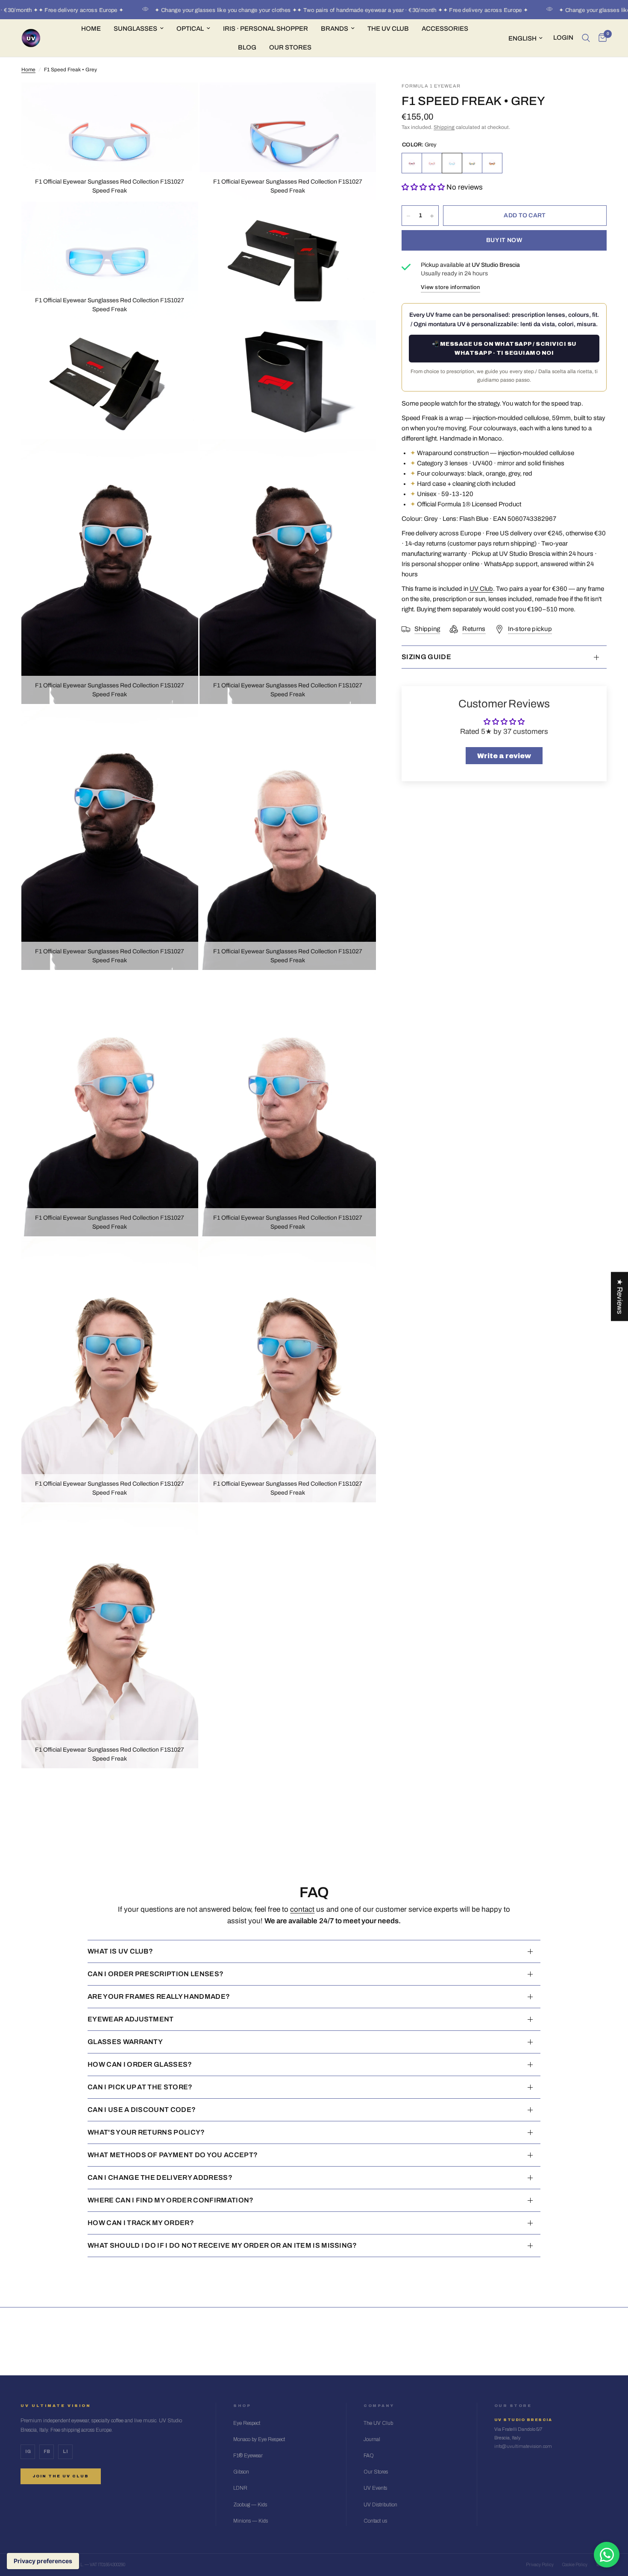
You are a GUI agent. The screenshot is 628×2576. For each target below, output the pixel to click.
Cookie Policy (575, 2565)
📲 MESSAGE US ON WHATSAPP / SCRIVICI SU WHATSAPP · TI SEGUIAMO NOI (504, 349)
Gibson (241, 2472)
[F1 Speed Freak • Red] (432, 164)
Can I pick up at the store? (140, 2087)
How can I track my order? (141, 2223)
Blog (247, 47)
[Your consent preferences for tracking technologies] (43, 2561)
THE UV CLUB (388, 29)
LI (65, 2452)
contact (302, 1909)
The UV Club (378, 2423)
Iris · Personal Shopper (266, 29)
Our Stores (290, 47)
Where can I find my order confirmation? (170, 2200)
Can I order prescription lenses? (156, 1974)
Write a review (504, 756)
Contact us (375, 2521)
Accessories (445, 29)
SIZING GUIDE (426, 657)
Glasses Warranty (125, 2042)
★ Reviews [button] (620, 1296)
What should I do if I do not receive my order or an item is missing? (222, 2245)
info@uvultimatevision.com (523, 2446)
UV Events (375, 2488)
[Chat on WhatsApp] (607, 2555)
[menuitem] (91, 29)
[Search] (586, 38)
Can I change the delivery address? (160, 2177)
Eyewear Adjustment (131, 2019)
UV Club (481, 589)
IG (28, 2452)
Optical (190, 29)
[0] (600, 38)
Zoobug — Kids (250, 2505)
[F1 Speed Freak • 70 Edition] (412, 164)
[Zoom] (180, 100)
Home (91, 29)
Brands (335, 29)
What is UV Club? (120, 1951)
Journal (372, 2439)
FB (47, 2452)
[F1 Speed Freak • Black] (492, 164)
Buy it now (504, 241)
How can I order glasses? (140, 2064)
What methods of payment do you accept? (173, 2155)
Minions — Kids (251, 2521)
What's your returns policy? (146, 2132)
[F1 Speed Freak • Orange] (472, 164)
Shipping (444, 128)
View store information (450, 287)
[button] (423, 188)
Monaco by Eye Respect (259, 2439)
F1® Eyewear (248, 2456)
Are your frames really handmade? (159, 1996)
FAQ (369, 2456)
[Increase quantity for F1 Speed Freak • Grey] (432, 216)
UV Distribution (380, 2505)
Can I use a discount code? (142, 2110)
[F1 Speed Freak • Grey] (452, 164)
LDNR (240, 2488)
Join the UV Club (61, 2476)
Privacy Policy (540, 2565)
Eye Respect (247, 2423)
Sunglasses (135, 29)
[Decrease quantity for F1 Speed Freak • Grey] (408, 216)
